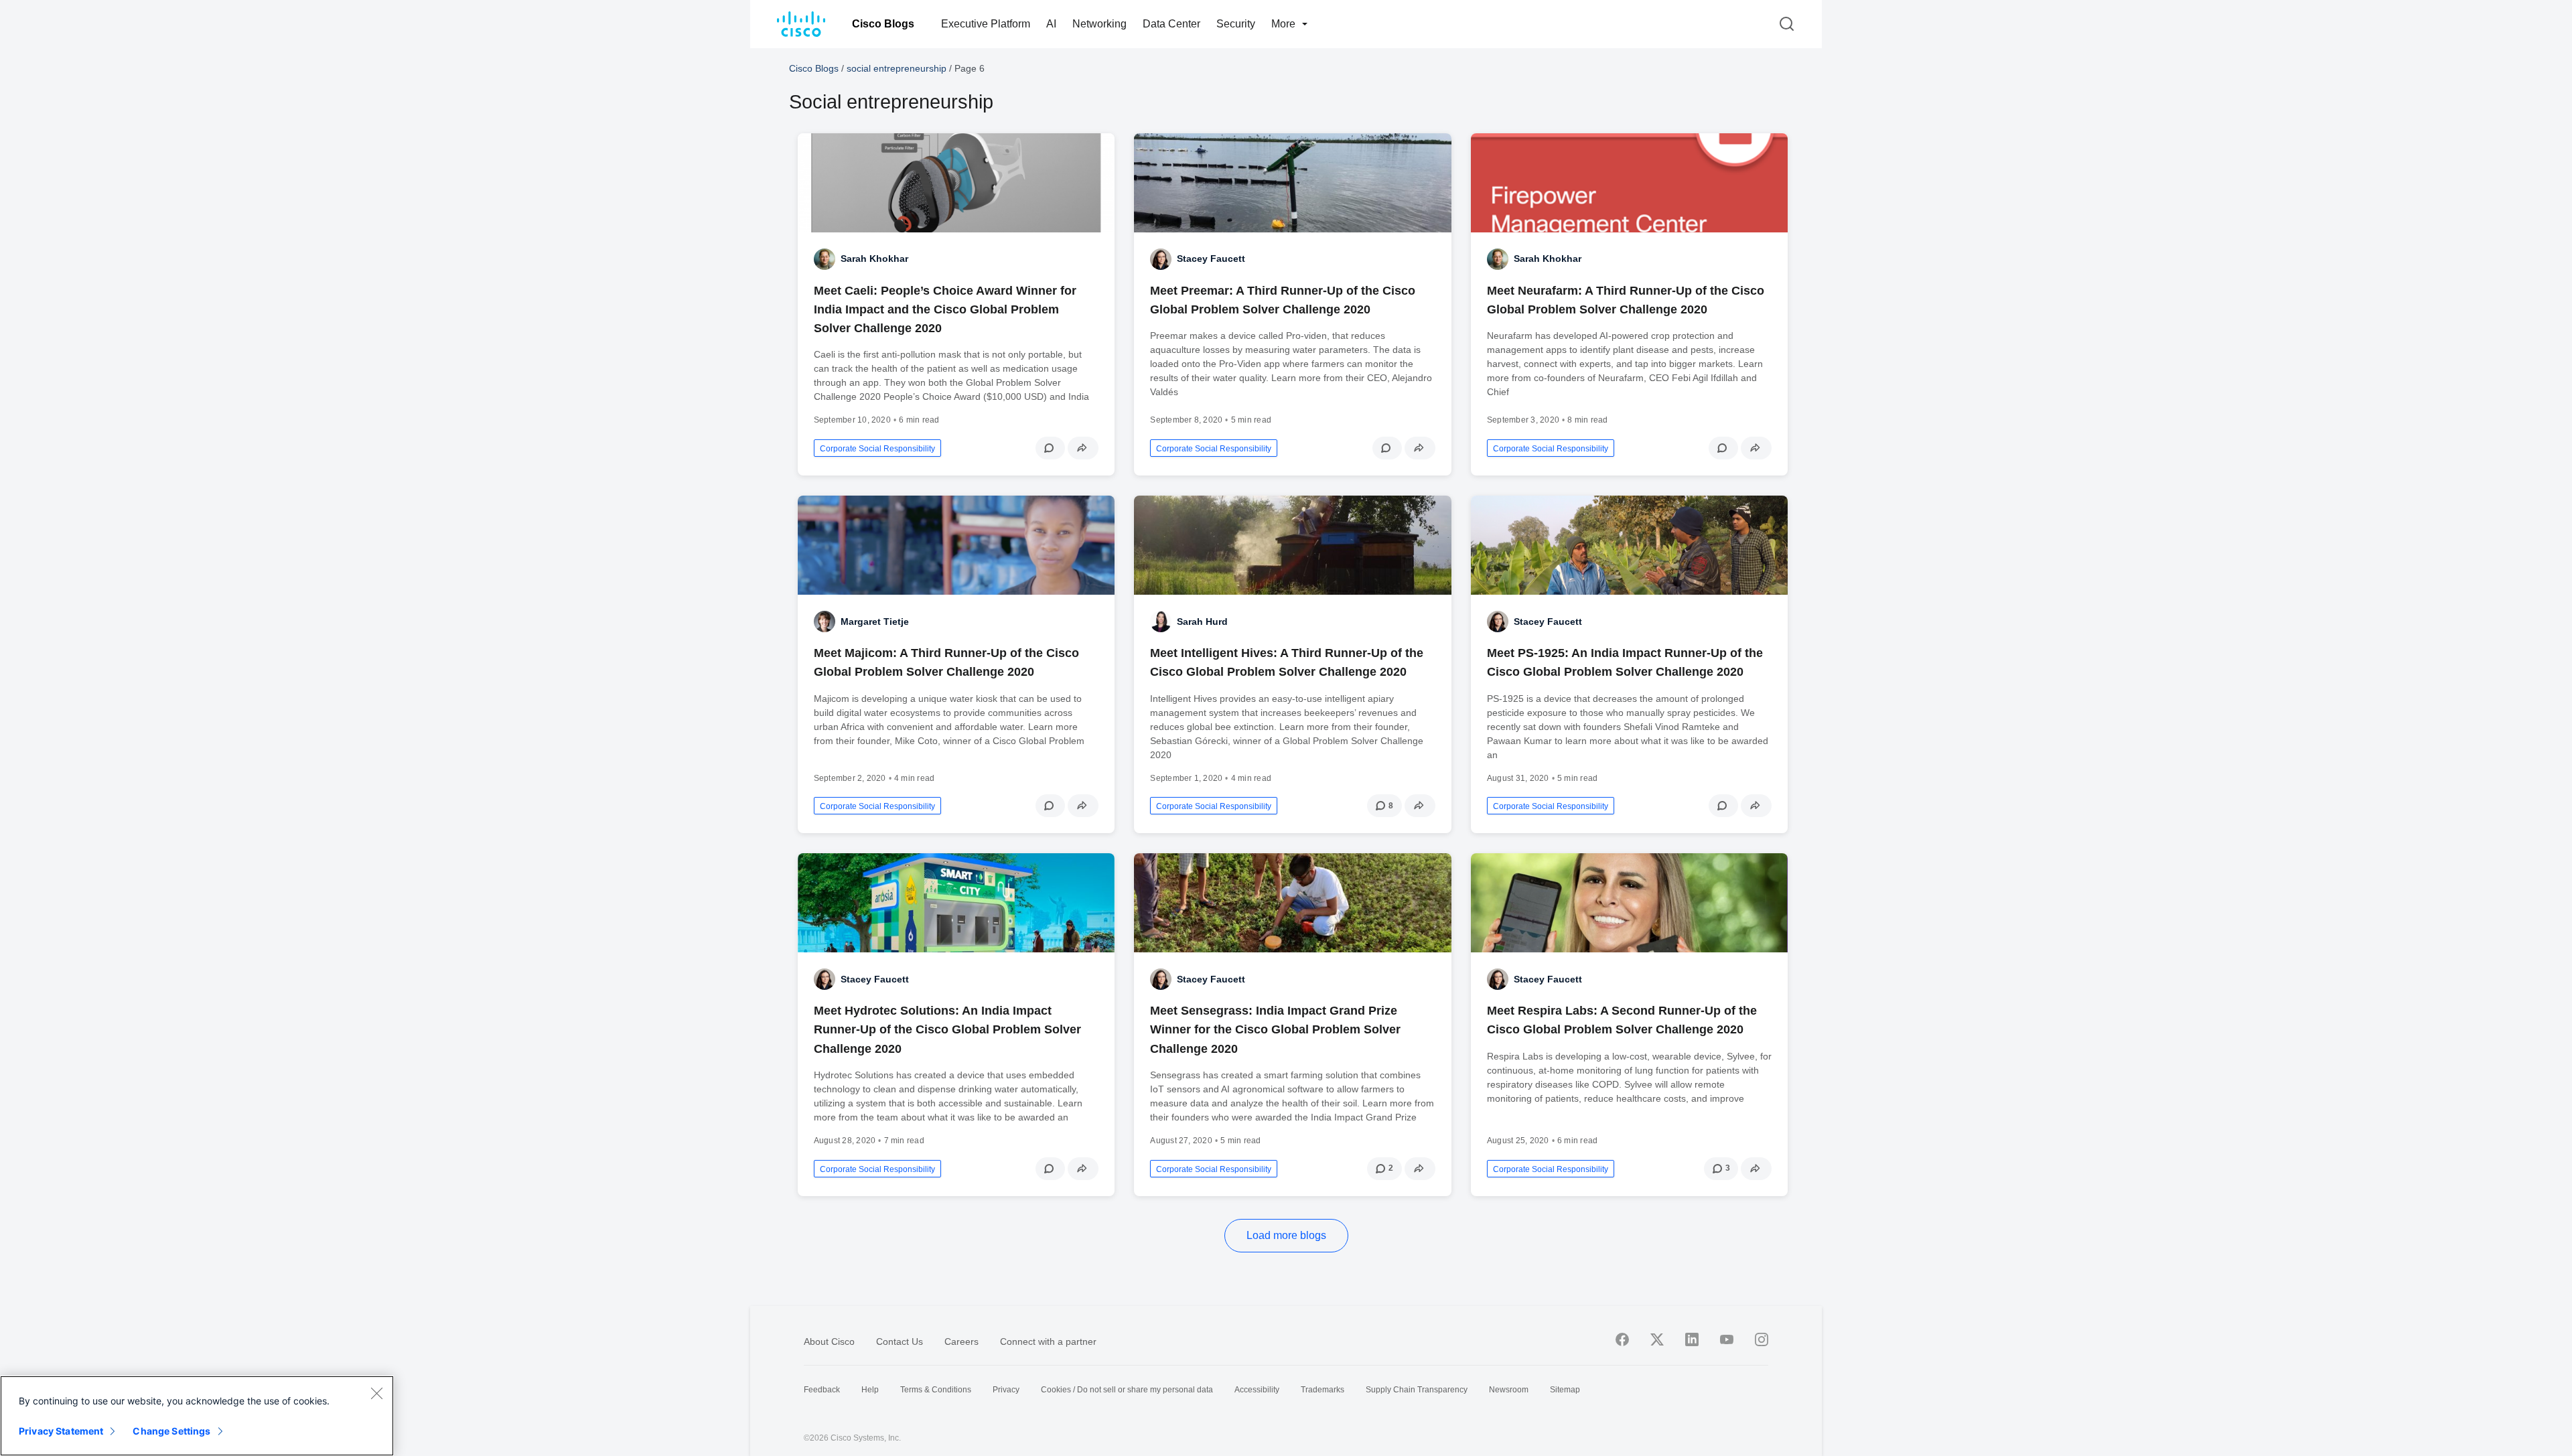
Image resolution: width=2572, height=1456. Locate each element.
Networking (1099, 24)
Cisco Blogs (883, 24)
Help (870, 1390)
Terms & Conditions (936, 1390)
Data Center (1171, 24)
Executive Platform (986, 24)
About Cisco (829, 1341)
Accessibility (1257, 1390)
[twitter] (1657, 1339)
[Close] (376, 1393)
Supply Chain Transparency (1417, 1390)
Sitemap (1565, 1390)
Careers (961, 1341)
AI (1051, 24)
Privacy (1006, 1390)
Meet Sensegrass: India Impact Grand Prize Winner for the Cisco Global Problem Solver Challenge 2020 (1275, 1029)
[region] (197, 1416)
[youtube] (1727, 1339)
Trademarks (1323, 1390)
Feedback (822, 1390)
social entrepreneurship (897, 68)
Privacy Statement (61, 1431)
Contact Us (900, 1341)
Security (1236, 24)
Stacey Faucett (1211, 259)
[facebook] (1622, 1339)
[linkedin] (1692, 1339)
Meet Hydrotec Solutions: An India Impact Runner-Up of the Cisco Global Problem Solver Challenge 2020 (947, 1029)
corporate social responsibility (877, 449)
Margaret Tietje (875, 622)
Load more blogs (1286, 1235)
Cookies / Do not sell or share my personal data (1127, 1390)
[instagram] (1762, 1339)
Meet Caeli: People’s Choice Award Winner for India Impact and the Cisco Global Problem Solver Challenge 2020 (945, 309)
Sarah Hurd (1202, 622)
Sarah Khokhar (874, 259)
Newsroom (1509, 1390)
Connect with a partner (1048, 1341)
